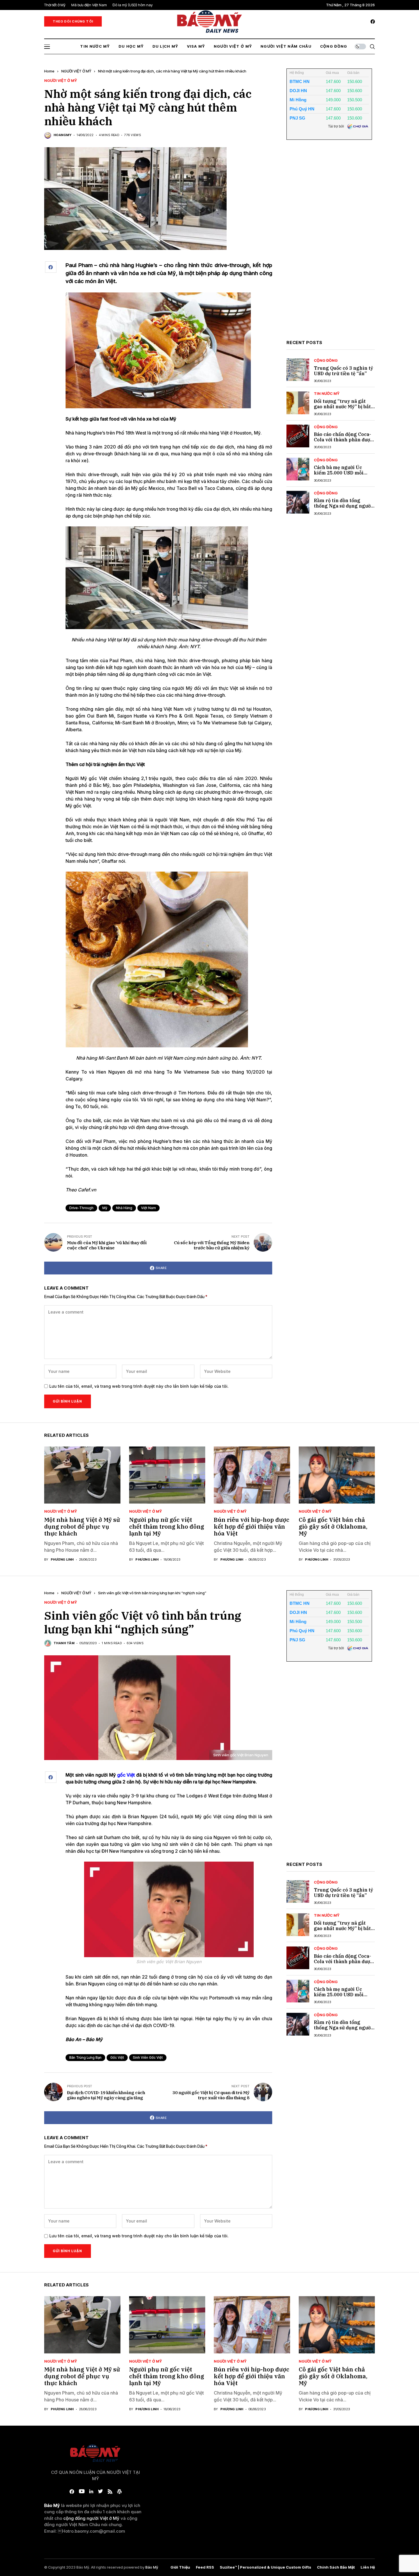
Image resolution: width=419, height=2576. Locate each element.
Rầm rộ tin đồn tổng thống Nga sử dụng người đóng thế (343, 506)
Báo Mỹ (152, 2567)
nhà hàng (124, 1208)
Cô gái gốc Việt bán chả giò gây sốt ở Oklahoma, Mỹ (333, 1527)
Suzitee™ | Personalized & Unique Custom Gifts (266, 2567)
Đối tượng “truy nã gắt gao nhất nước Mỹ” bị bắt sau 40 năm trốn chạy (342, 407)
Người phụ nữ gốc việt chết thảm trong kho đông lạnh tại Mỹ (167, 1527)
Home (49, 71)
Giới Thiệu (180, 2567)
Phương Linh (62, 1560)
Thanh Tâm (64, 1643)
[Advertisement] (329, 244)
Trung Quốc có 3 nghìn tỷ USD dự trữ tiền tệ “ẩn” (343, 371)
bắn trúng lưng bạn (85, 2057)
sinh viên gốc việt (148, 2057)
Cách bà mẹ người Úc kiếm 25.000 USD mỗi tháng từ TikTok (339, 473)
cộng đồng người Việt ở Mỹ (91, 2518)
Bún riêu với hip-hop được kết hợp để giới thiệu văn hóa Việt (252, 1527)
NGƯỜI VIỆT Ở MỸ (76, 71)
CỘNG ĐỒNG (326, 360)
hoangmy (63, 135)
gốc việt (117, 2057)
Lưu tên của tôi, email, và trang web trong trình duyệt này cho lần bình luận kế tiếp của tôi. (139, 1386)
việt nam (149, 1208)
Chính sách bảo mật (336, 2567)
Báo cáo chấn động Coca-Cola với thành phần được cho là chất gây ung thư (343, 440)
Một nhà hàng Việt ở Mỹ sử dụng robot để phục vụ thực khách (82, 1527)
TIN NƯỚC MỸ (327, 394)
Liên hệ (368, 2567)
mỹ (105, 1208)
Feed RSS (205, 2567)
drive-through (81, 1208)
